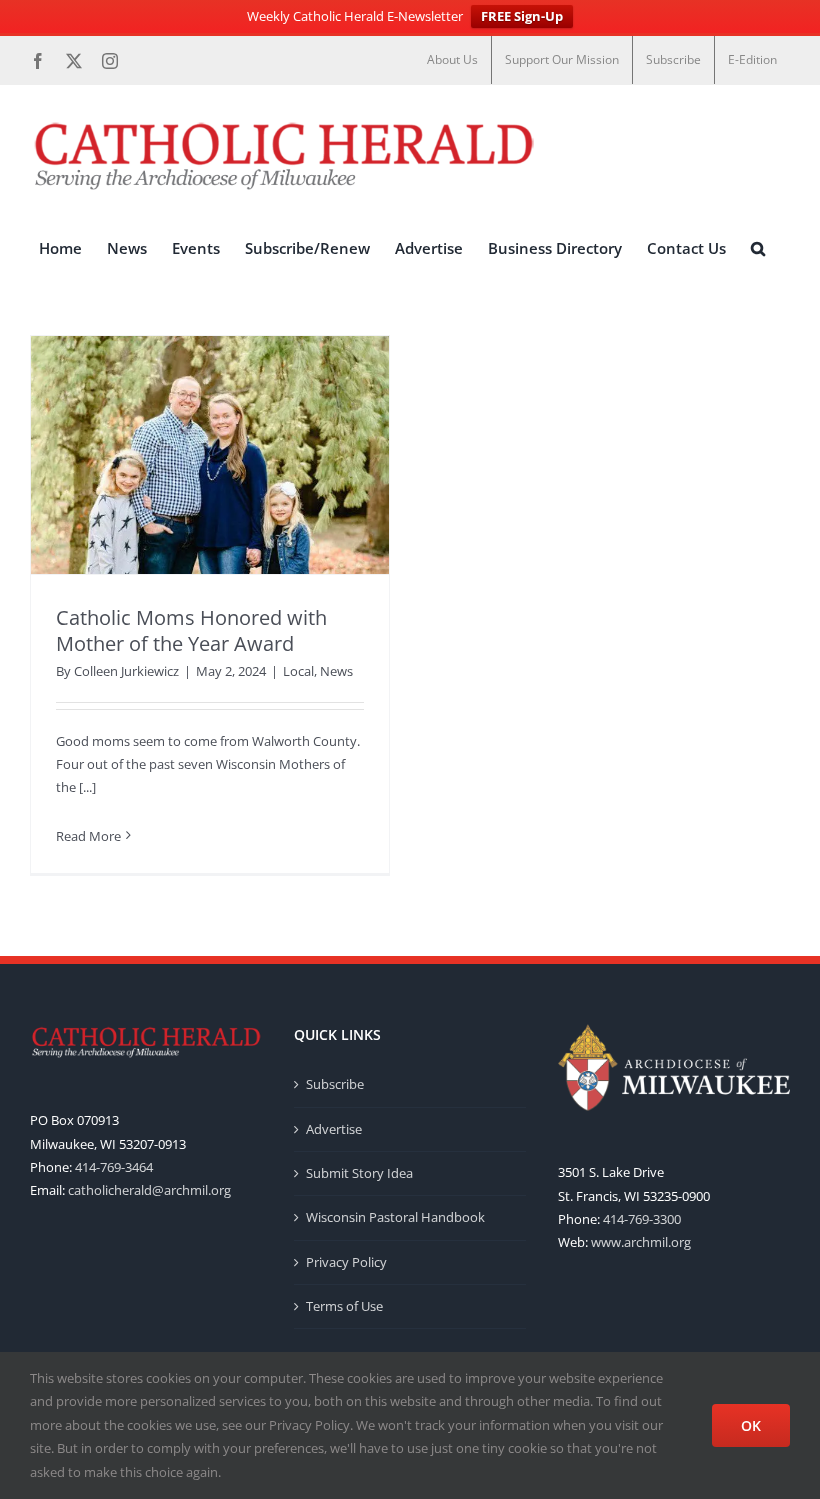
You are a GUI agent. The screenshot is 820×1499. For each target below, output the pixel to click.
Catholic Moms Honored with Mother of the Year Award (191, 630)
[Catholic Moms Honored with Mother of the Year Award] (210, 455)
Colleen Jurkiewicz (126, 671)
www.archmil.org (641, 1242)
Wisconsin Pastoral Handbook (395, 1217)
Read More (88, 836)
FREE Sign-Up (522, 16)
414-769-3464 (114, 1167)
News (336, 671)
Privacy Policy (346, 1262)
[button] (758, 249)
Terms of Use (344, 1306)
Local (298, 671)
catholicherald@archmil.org (149, 1190)
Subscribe (335, 1084)
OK (751, 1425)
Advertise (334, 1129)
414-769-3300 (642, 1219)
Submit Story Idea (359, 1173)
